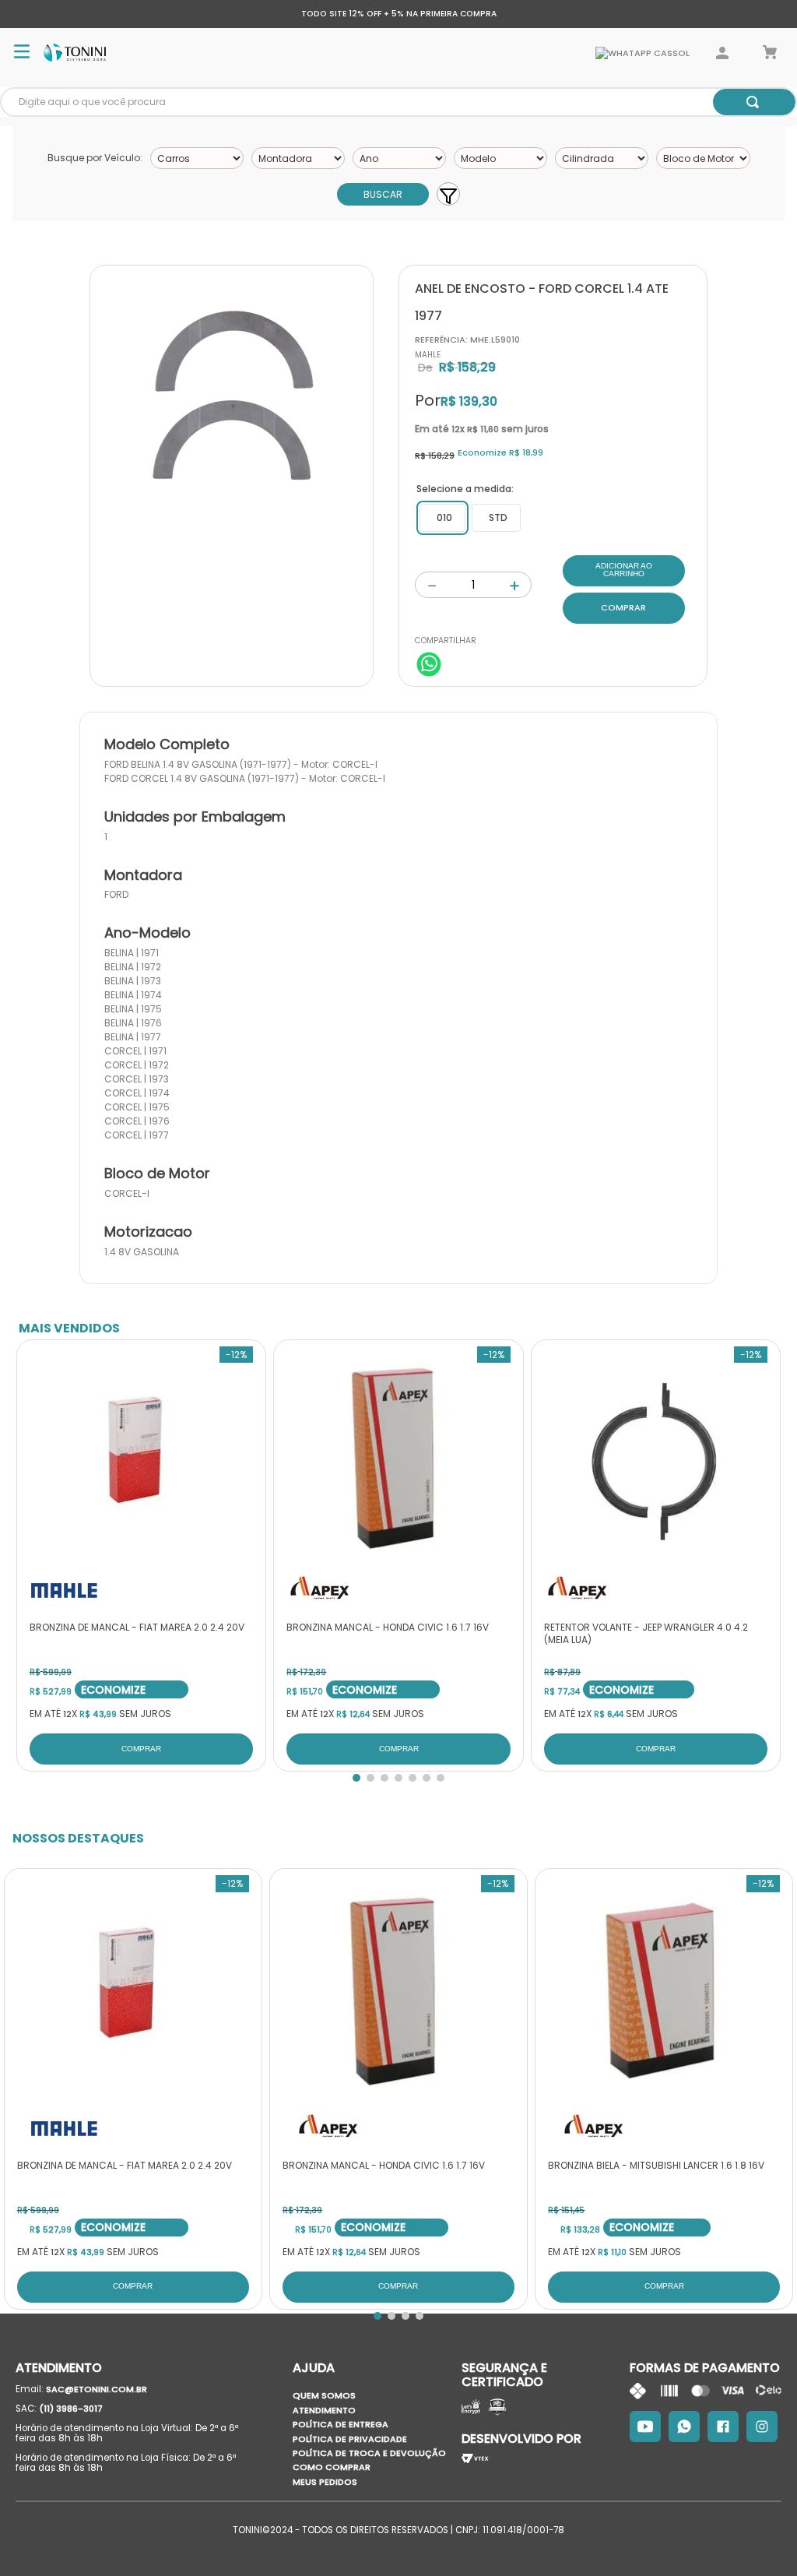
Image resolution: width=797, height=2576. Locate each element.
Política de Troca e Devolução (369, 2453)
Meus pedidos (325, 2482)
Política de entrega (341, 2424)
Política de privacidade (350, 2439)
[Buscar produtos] (753, 102)
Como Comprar (332, 2467)
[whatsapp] (429, 666)
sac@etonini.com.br (97, 2389)
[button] (442, 518)
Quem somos (324, 2395)
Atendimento (324, 2410)
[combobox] (398, 102)
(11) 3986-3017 (71, 2409)
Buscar (383, 194)
